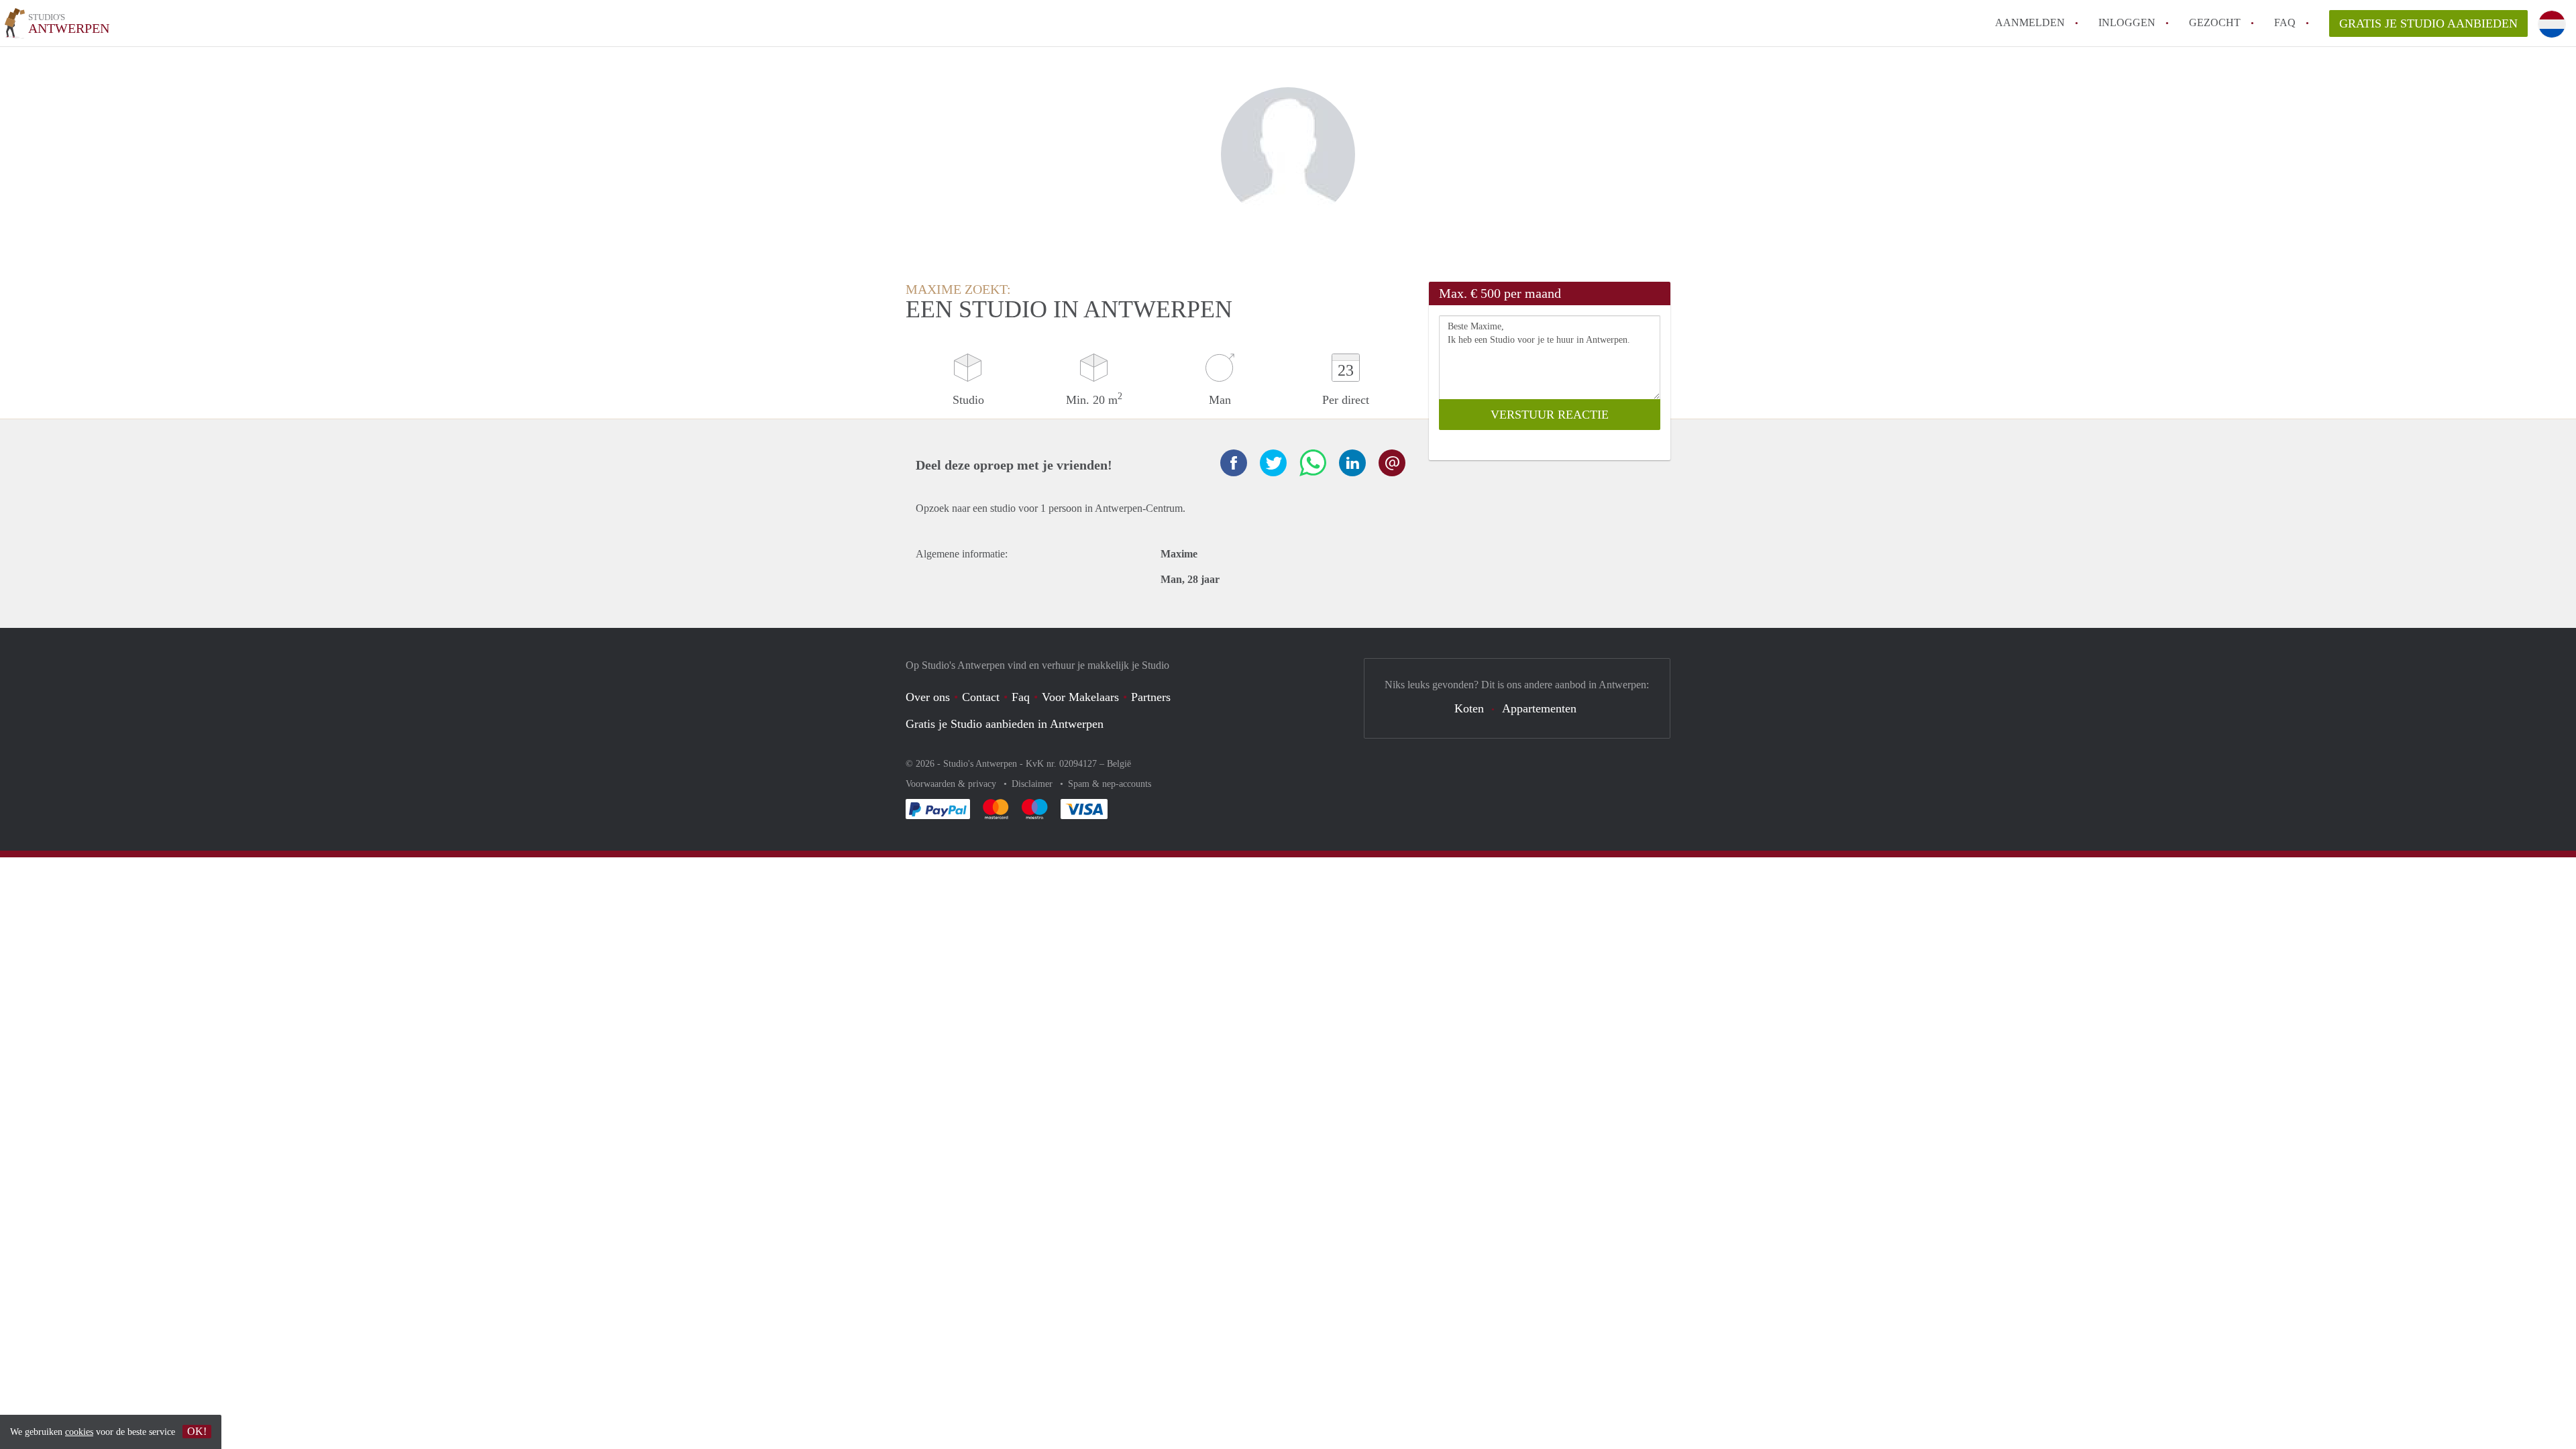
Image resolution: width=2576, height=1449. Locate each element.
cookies (79, 1432)
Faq (1021, 697)
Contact (981, 697)
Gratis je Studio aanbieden (2428, 23)
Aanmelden (2030, 22)
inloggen (2127, 22)
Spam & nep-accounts (1110, 784)
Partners (1151, 697)
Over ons (928, 697)
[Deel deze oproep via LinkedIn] (1352, 463)
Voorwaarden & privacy (952, 784)
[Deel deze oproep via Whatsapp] (1313, 463)
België (1119, 764)
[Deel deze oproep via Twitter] (1273, 463)
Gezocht (2215, 22)
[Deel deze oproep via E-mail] (1392, 463)
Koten (1469, 708)
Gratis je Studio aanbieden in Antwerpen (1005, 724)
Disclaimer (1033, 784)
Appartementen (1539, 708)
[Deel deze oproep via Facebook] (1234, 463)
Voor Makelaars (1080, 697)
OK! (197, 1431)
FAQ (2285, 22)
